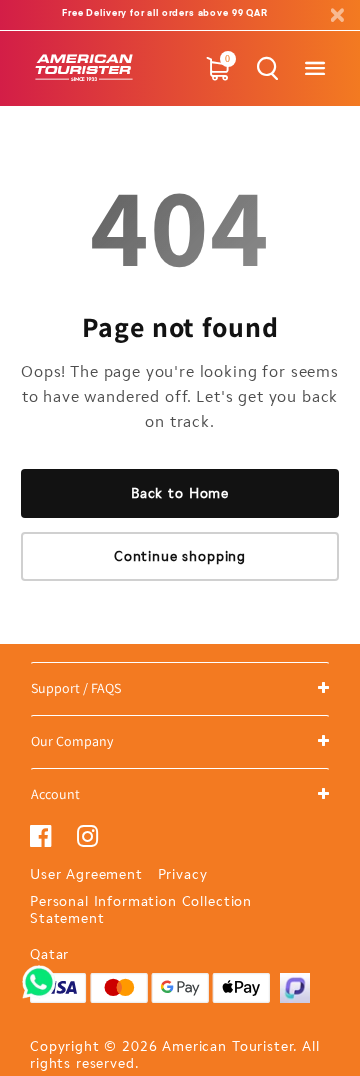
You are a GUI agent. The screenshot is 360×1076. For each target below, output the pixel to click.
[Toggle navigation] (314, 68)
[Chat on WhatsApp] (39, 975)
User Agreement (86, 874)
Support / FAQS (76, 688)
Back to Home (180, 493)
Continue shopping (180, 556)
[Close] (336, 15)
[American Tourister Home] (84, 68)
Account (55, 794)
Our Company (72, 741)
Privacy (183, 874)
